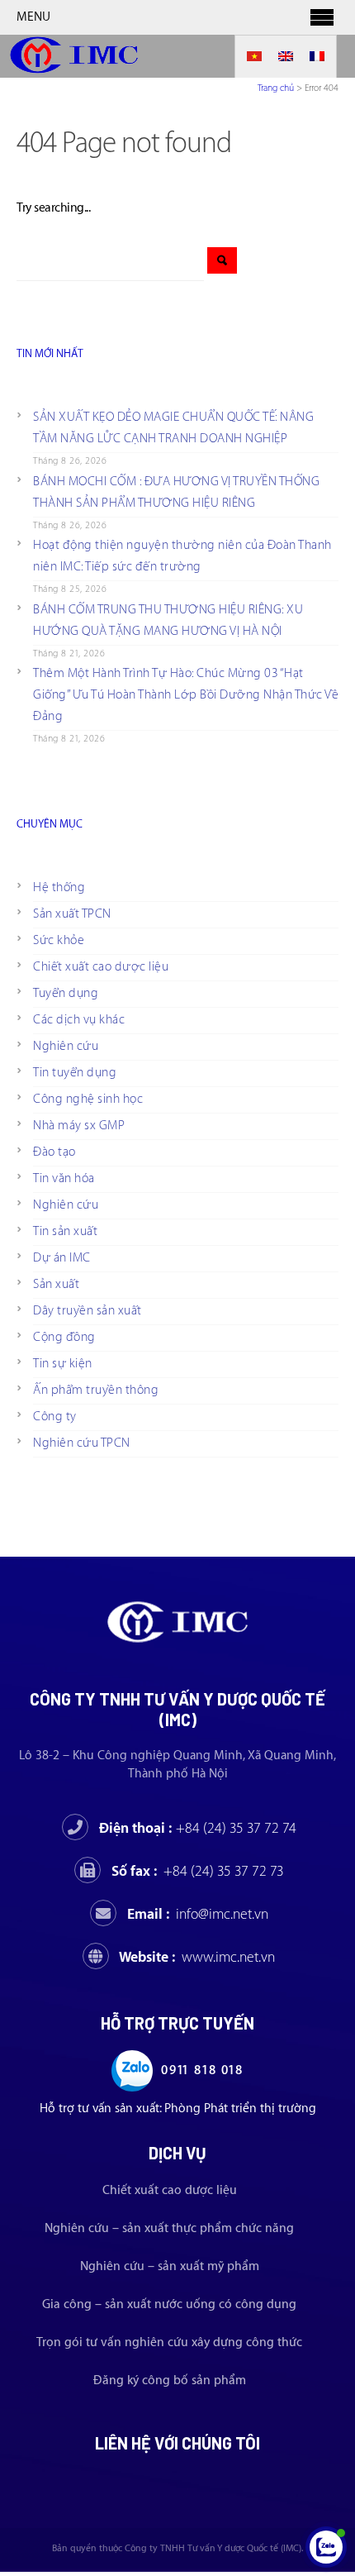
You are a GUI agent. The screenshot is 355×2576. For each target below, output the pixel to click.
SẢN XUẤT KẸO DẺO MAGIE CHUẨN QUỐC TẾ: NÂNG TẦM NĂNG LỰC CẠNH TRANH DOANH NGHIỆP (173, 428)
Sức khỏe (59, 940)
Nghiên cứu (66, 1046)
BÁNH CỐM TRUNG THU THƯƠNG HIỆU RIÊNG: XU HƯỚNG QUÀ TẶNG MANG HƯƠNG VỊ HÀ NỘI (168, 620)
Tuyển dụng (66, 993)
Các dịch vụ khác (79, 1020)
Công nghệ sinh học (88, 1099)
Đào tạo (54, 1152)
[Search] (222, 260)
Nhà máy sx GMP (79, 1126)
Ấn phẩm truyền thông (96, 1390)
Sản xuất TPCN (72, 914)
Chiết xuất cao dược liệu (101, 967)
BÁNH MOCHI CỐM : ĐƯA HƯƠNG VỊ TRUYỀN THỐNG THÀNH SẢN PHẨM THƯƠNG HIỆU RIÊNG (176, 492)
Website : (197, 1957)
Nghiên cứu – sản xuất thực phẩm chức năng (169, 2228)
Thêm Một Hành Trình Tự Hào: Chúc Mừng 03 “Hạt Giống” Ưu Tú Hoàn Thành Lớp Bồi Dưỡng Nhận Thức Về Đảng (186, 695)
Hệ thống (59, 887)
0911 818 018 (202, 2070)
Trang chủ (276, 88)
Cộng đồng (64, 1337)
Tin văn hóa (64, 1178)
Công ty (55, 1417)
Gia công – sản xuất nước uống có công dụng (169, 2304)
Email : (198, 1914)
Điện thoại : (198, 1828)
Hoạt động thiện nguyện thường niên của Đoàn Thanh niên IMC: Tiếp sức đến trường (182, 556)
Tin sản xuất (65, 1231)
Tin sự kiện (63, 1364)
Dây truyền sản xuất (88, 1311)
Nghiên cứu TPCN (82, 1443)
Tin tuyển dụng (75, 1073)
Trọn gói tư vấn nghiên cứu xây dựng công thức (169, 2342)
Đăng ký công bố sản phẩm (170, 2380)
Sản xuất (56, 1284)
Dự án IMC (62, 1258)
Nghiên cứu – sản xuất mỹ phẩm (170, 2266)
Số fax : (198, 1871)
